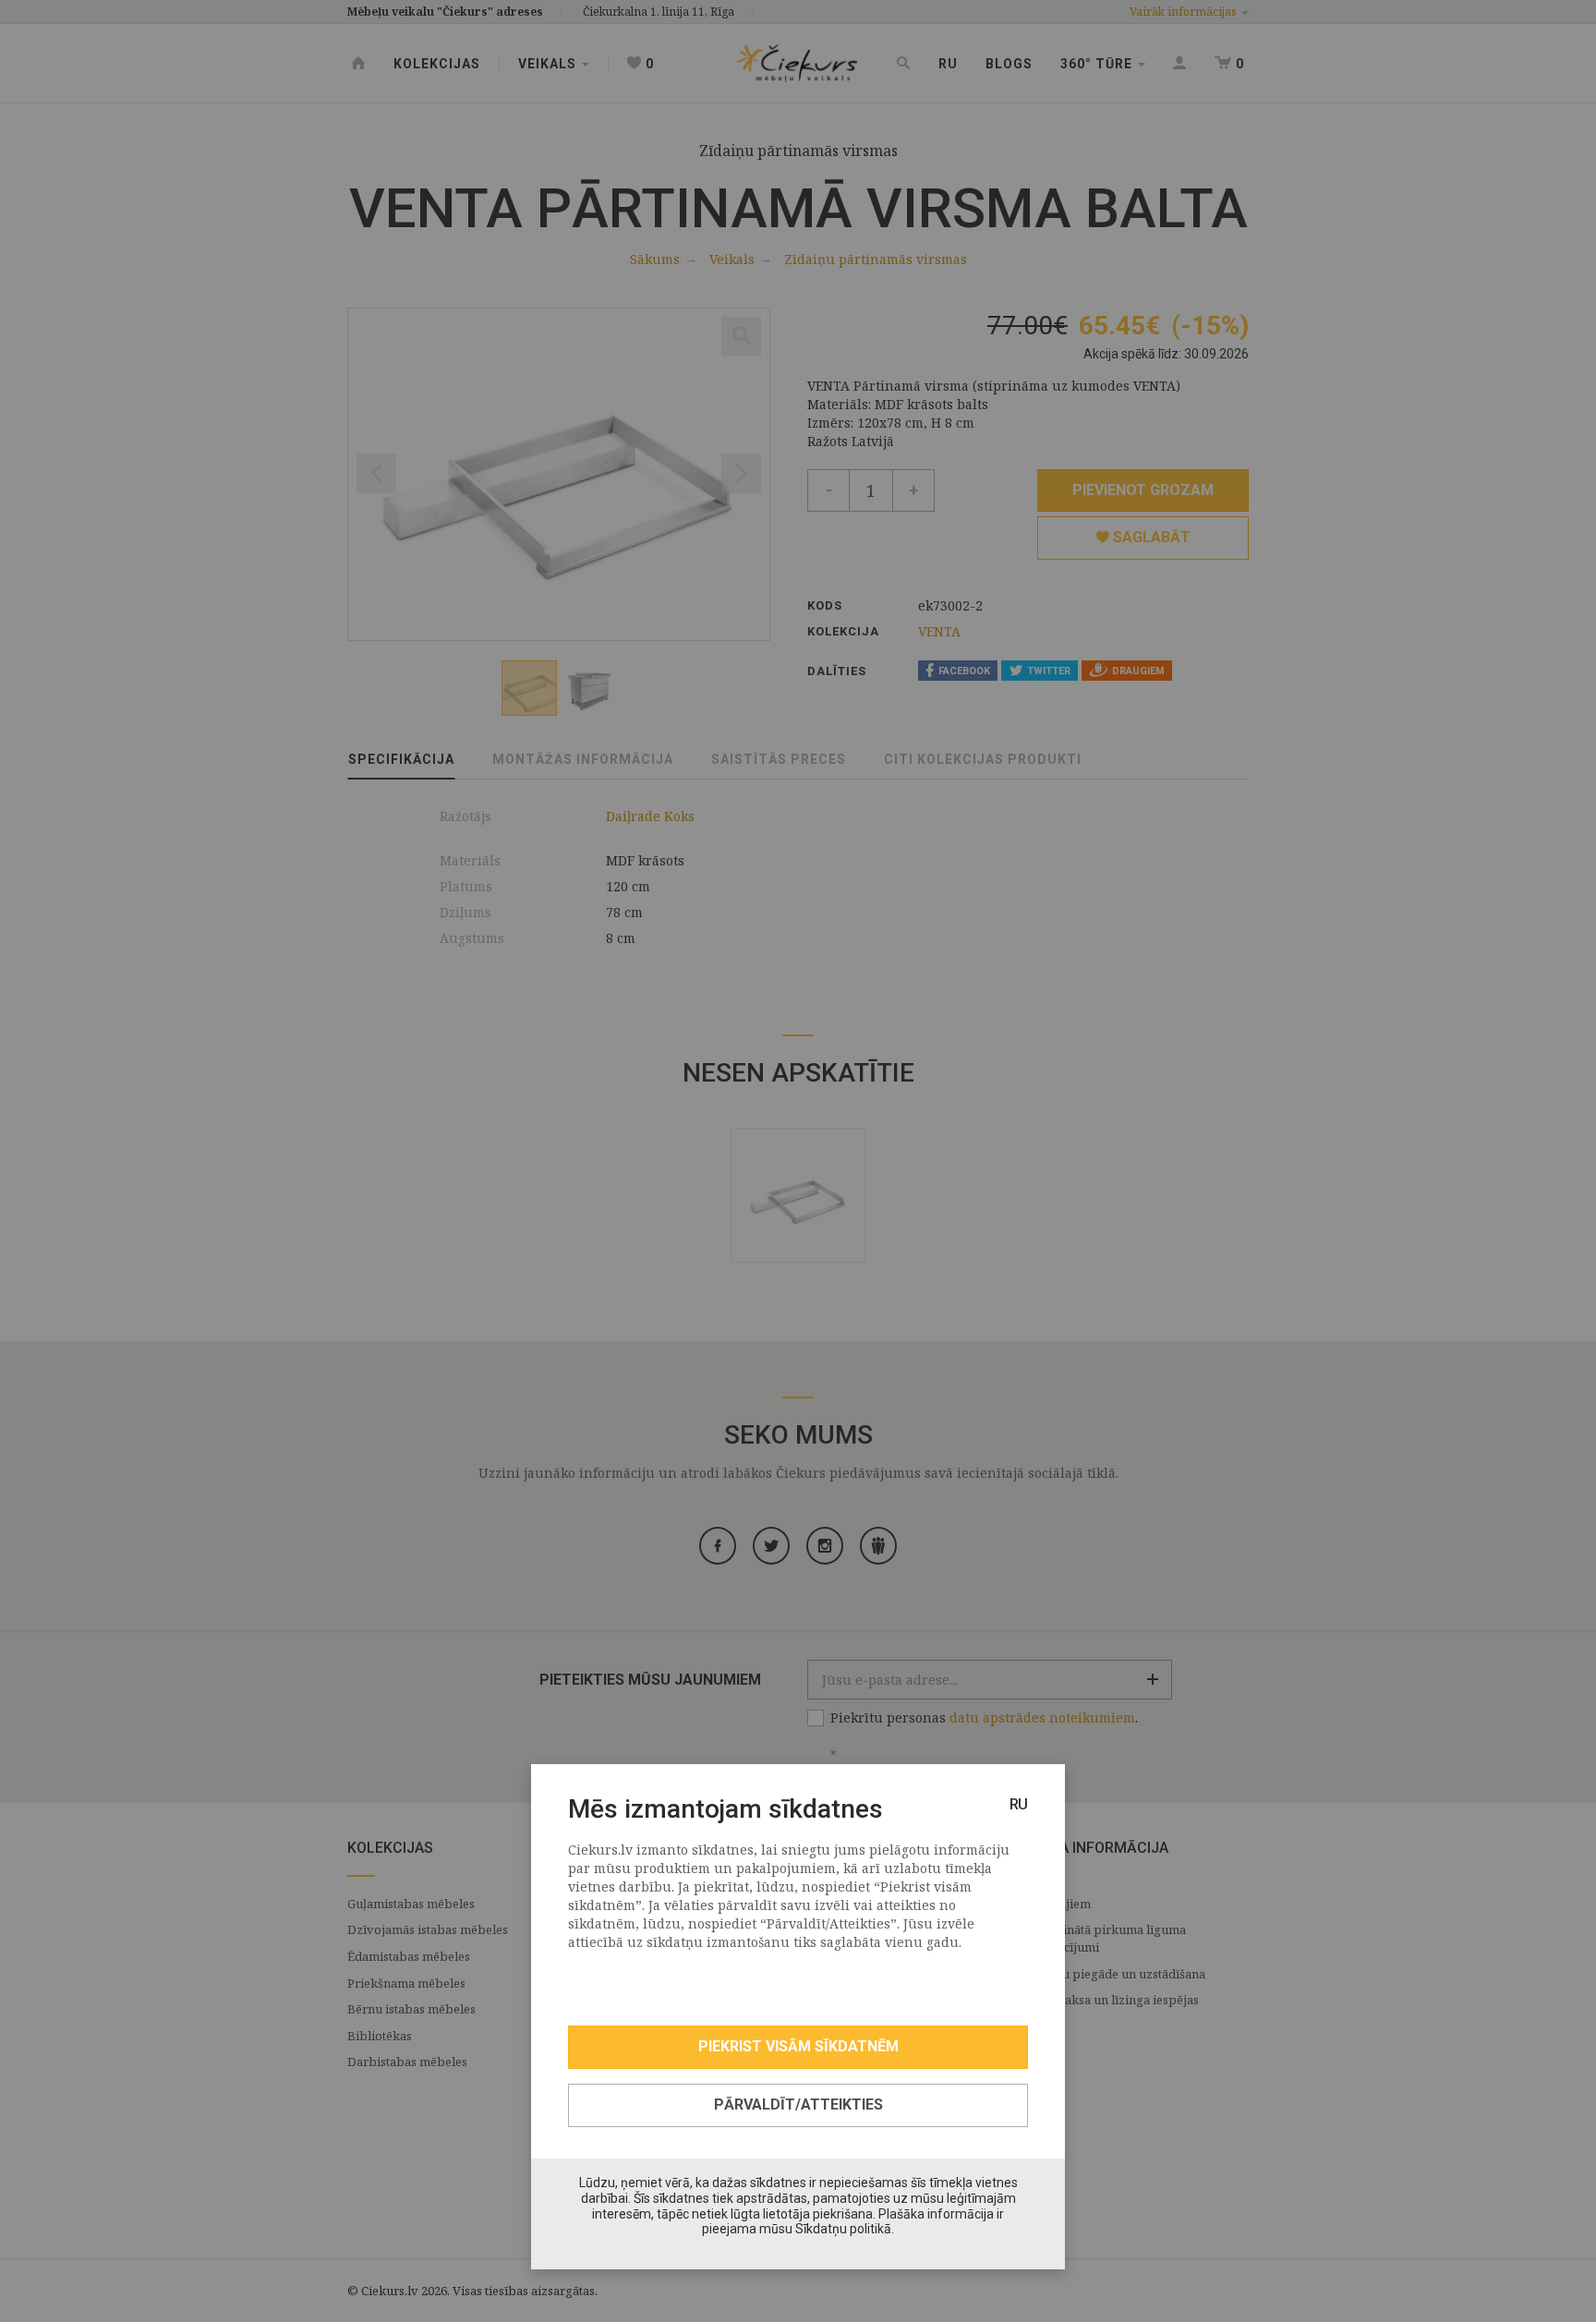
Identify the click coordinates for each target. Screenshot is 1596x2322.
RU (1019, 1804)
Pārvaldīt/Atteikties (798, 2104)
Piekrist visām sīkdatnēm (798, 2046)
